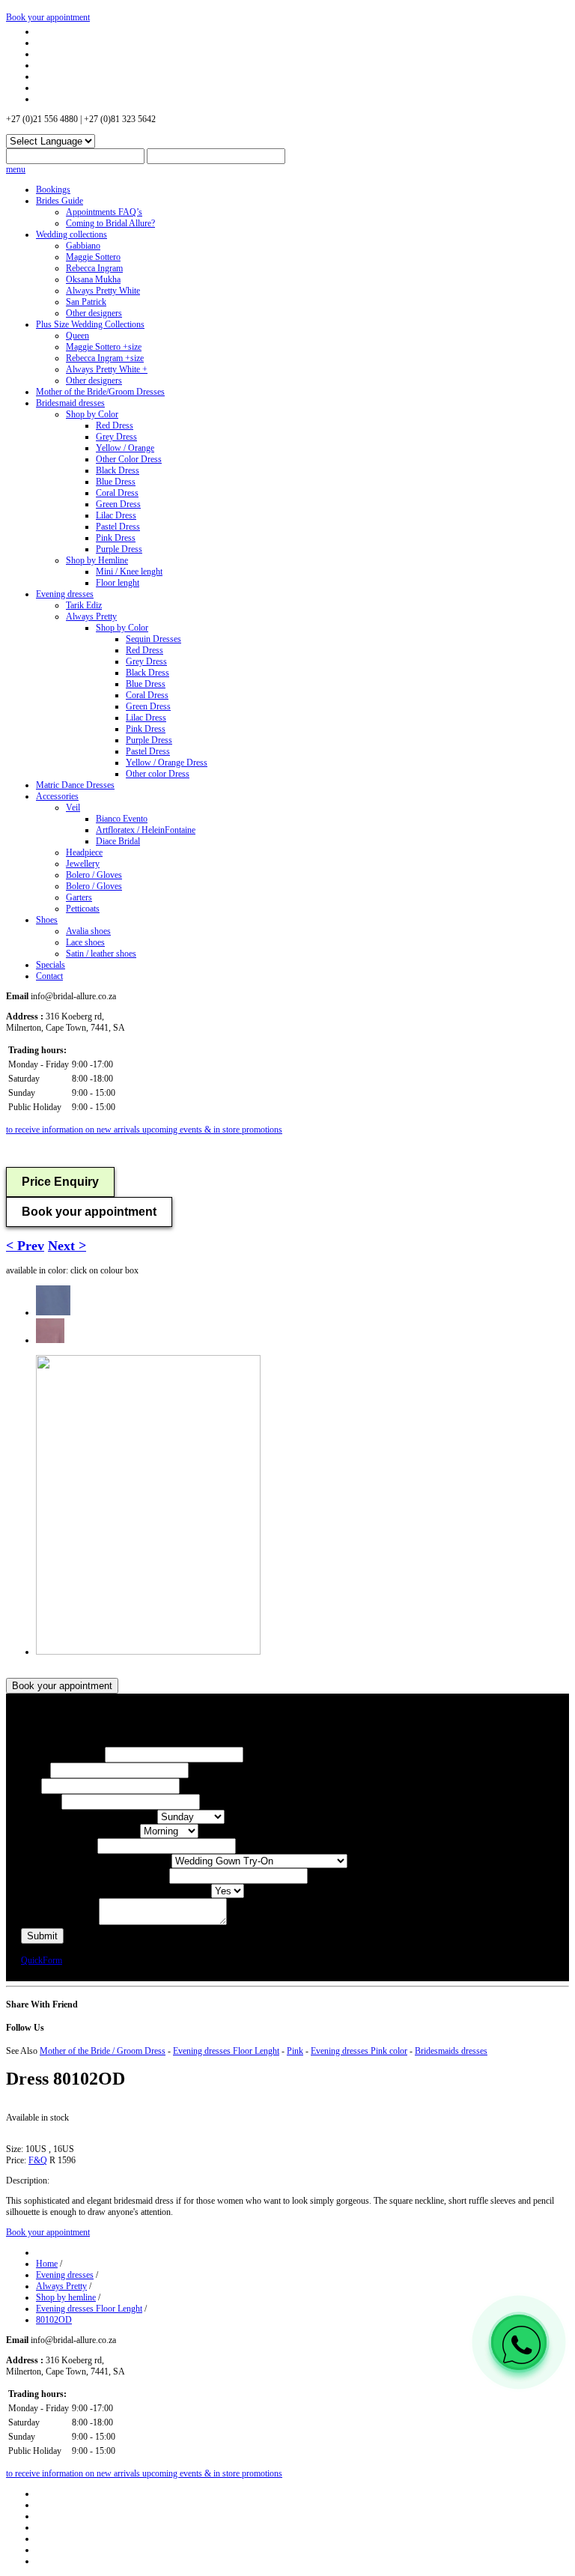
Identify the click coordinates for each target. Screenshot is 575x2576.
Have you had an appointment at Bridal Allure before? (116, 1891)
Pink (295, 2051)
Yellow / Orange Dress (167, 763)
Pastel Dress (118, 527)
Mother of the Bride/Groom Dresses (100, 392)
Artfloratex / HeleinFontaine (146, 830)
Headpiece (84, 852)
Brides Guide (60, 201)
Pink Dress (116, 538)
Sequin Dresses (153, 639)
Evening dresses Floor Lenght (226, 2051)
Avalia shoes (88, 931)
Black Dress (118, 470)
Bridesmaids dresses (451, 2051)
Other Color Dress (129, 459)
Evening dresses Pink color (359, 2051)
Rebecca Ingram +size (105, 358)
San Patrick (86, 302)
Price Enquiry (60, 1182)
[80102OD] (50, 1340)
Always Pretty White (103, 291)
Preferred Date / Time (59, 1846)
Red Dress (115, 425)
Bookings (53, 190)
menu (16, 169)
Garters (79, 897)
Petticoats (83, 909)
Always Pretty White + (107, 369)
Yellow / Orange (125, 448)
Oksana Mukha (93, 279)
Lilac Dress (116, 515)
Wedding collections (72, 234)
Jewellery (83, 864)
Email (31, 1786)
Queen (77, 336)
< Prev (25, 1246)
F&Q (38, 2160)
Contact (49, 976)
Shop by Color (92, 414)
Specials (51, 965)
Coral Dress (117, 493)
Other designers (94, 313)
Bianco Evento (122, 819)
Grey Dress (116, 437)
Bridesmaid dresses (70, 403)
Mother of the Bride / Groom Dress (103, 2051)
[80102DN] (53, 1312)
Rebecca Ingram (94, 268)
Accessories (57, 796)
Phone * (36, 1771)
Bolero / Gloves (94, 875)
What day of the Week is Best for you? (89, 1817)
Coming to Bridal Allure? (110, 223)
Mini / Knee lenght (129, 572)
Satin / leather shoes (101, 954)
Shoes (47, 920)
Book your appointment (48, 17)
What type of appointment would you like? (96, 1861)
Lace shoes (85, 942)
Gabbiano (83, 246)
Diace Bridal (118, 841)
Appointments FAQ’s (104, 212)
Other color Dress (158, 774)
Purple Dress (119, 549)
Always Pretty (91, 616)
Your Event (41, 1802)
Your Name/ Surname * (63, 1755)
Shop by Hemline (97, 560)
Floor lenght (118, 583)
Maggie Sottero (93, 257)
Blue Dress (116, 482)
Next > (67, 1246)
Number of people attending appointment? (95, 1876)
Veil (73, 807)
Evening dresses (65, 594)
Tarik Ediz (84, 605)
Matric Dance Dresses (75, 785)
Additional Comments (60, 1922)
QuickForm (42, 1960)
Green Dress (118, 504)
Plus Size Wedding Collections (90, 324)
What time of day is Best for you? (80, 1831)
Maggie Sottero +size (104, 347)
